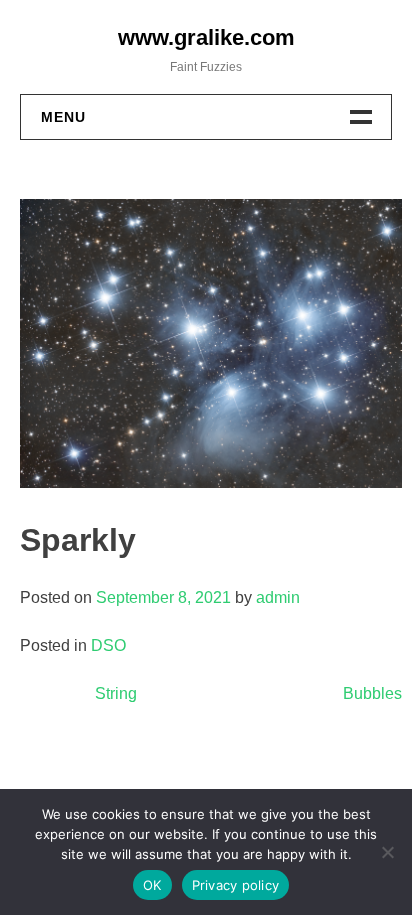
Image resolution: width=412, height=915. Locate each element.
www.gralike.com (206, 37)
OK (152, 885)
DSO (108, 645)
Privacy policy (236, 885)
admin (278, 597)
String (116, 693)
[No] (387, 852)
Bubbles (372, 693)
